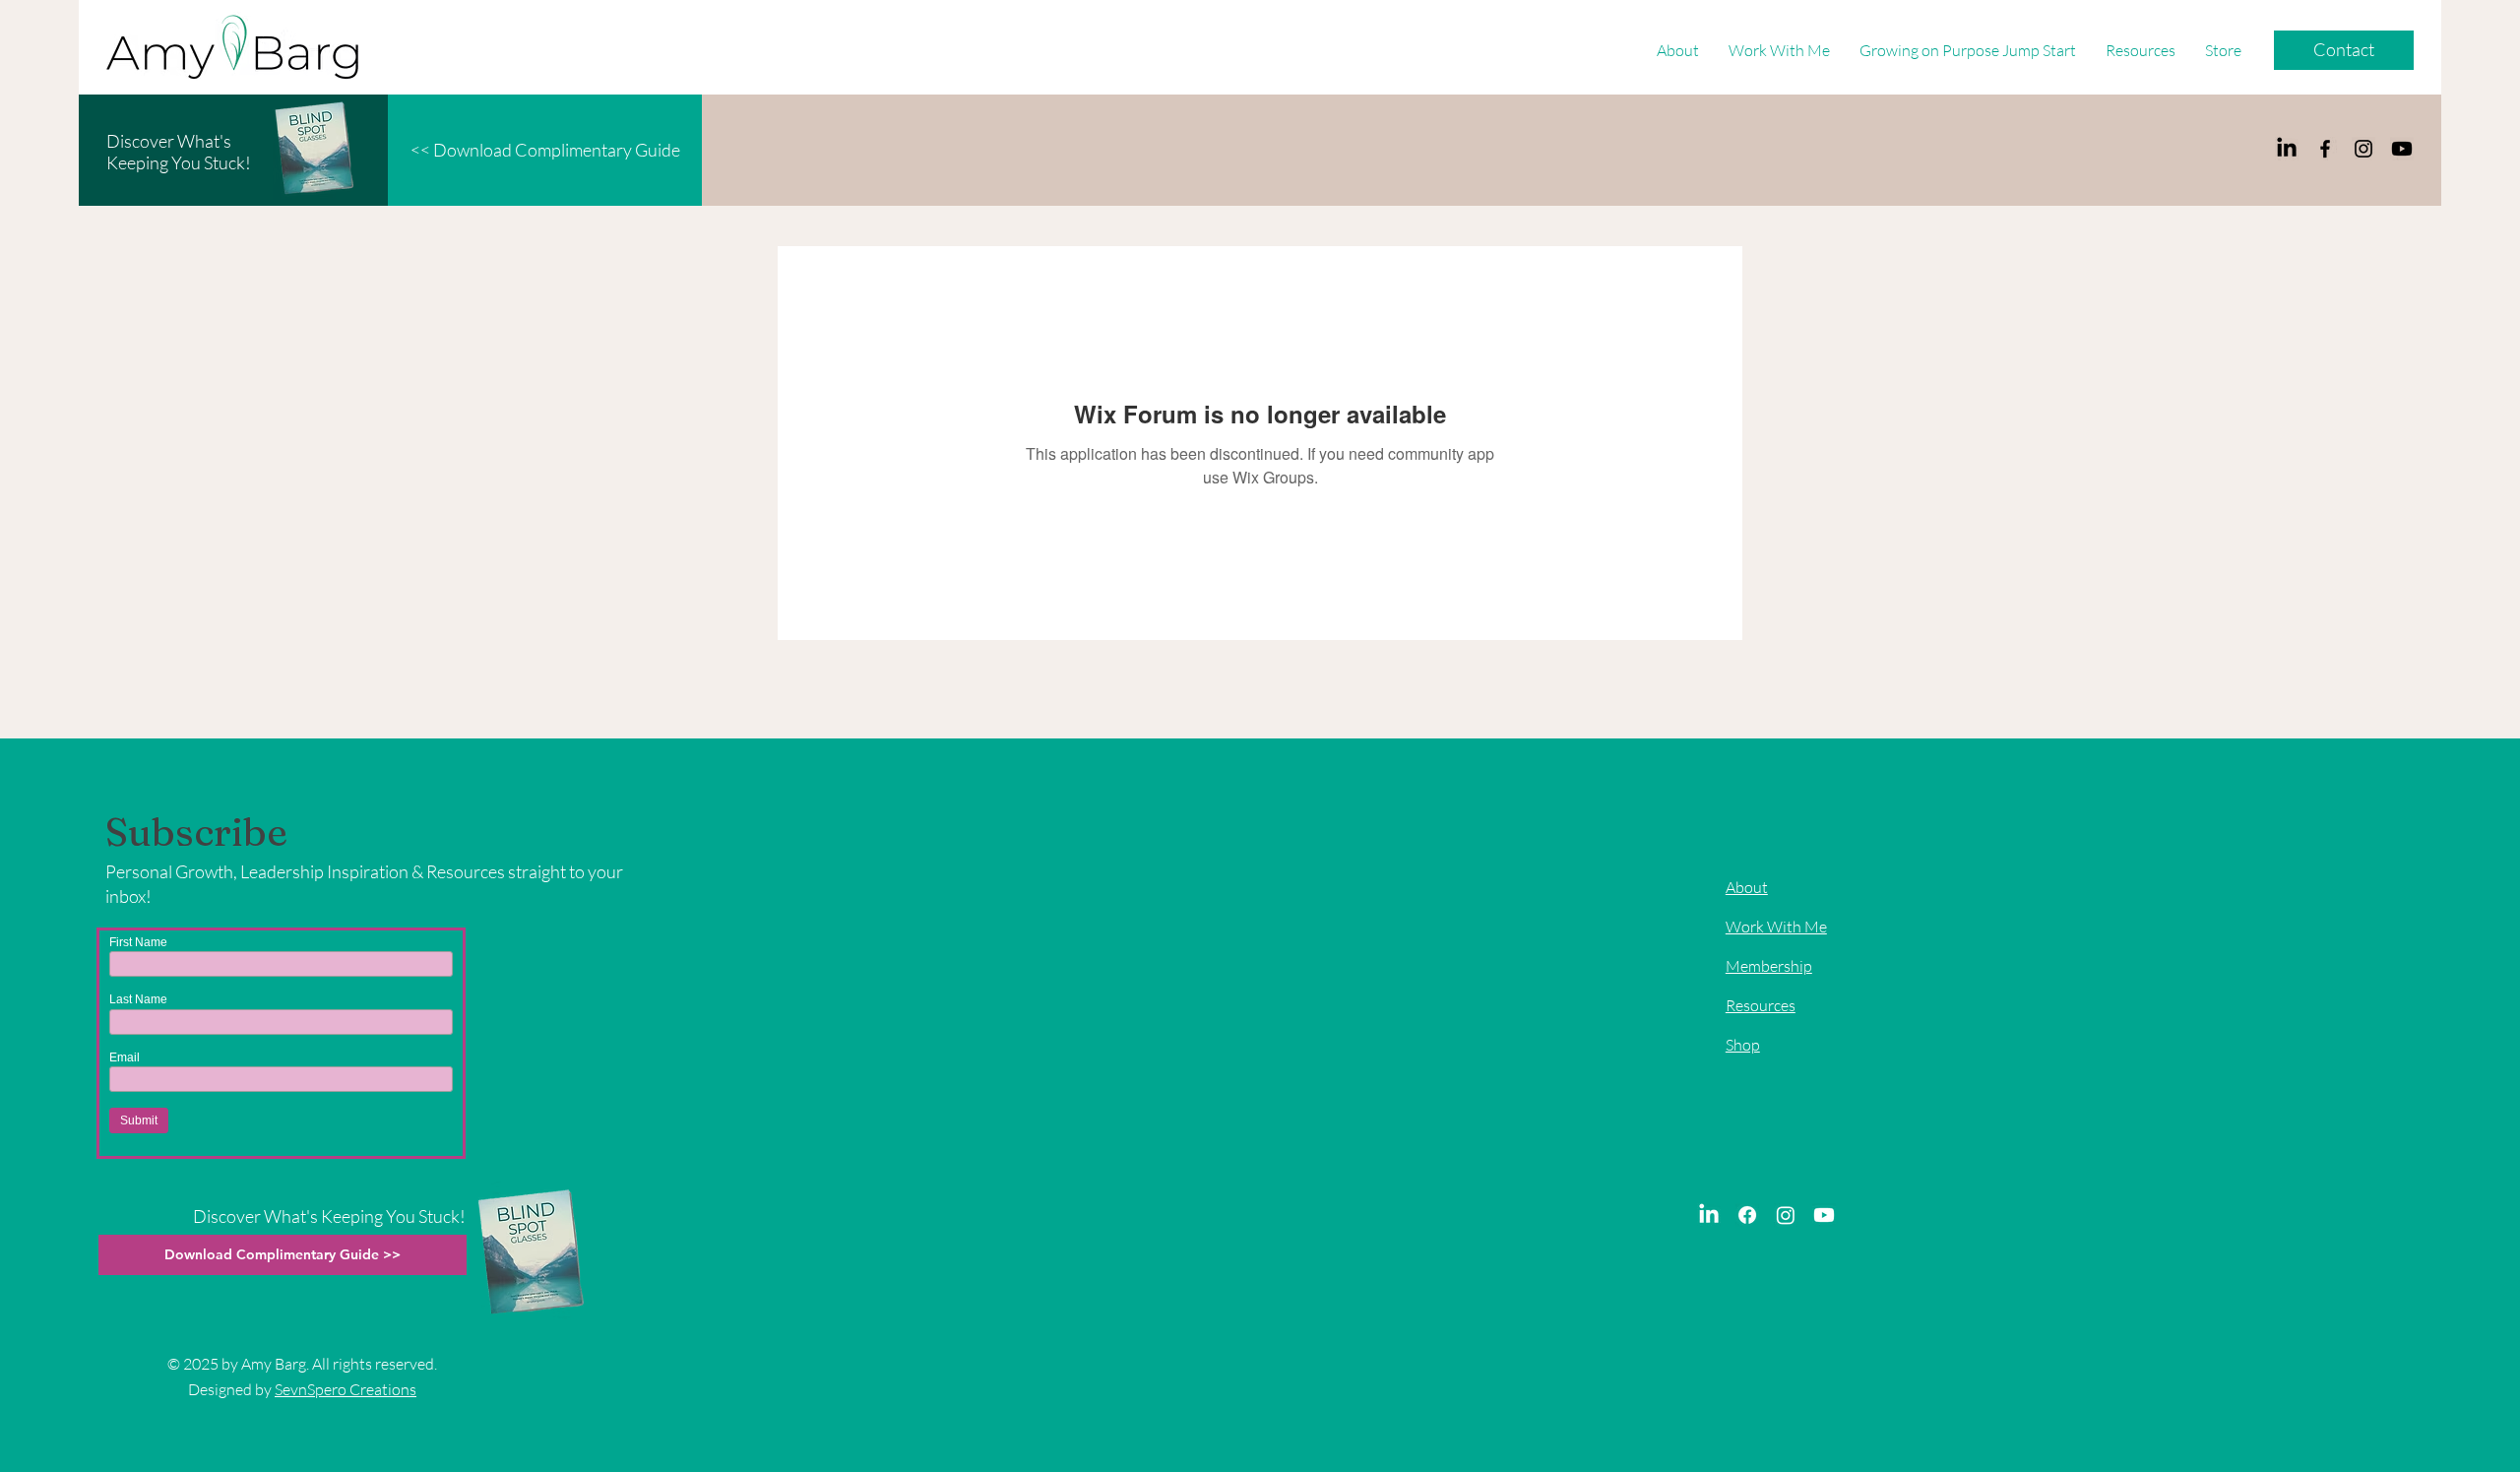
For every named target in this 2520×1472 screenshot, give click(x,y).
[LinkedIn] (2287, 149)
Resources (1761, 1005)
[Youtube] (2402, 149)
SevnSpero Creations (346, 1389)
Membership (1769, 966)
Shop (1743, 1045)
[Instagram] (2363, 149)
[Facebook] (2325, 149)
